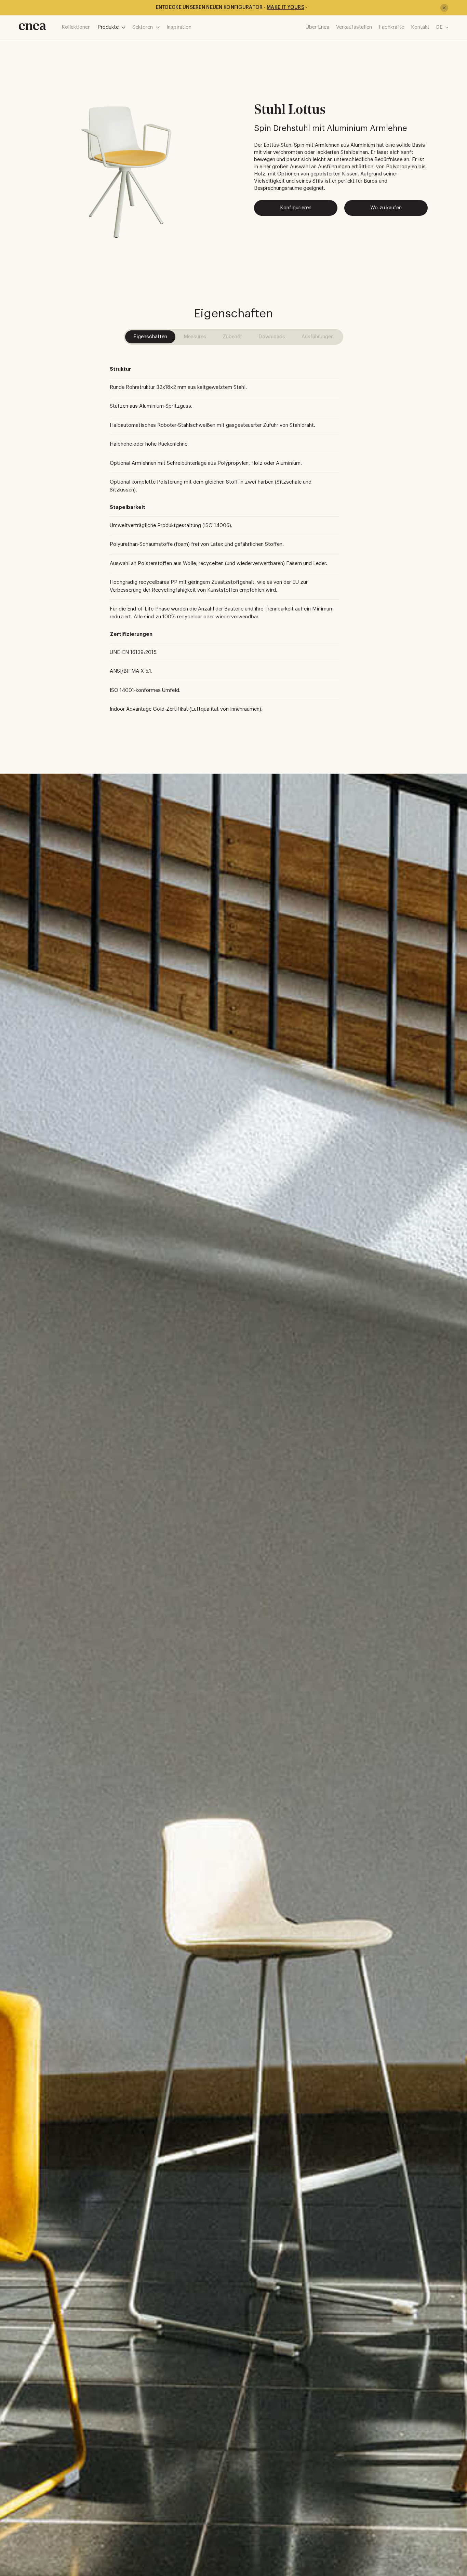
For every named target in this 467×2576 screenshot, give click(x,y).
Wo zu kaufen (386, 208)
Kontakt (420, 27)
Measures (195, 337)
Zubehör (232, 337)
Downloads (272, 337)
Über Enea (317, 27)
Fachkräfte (391, 27)
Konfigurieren (296, 208)
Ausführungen (318, 337)
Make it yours (285, 8)
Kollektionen (76, 27)
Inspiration (179, 27)
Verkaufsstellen (354, 27)
